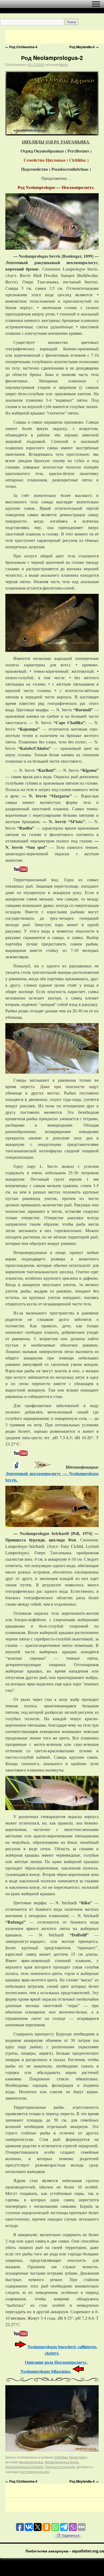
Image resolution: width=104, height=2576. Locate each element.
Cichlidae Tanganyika (70, 2457)
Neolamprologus (31, 2462)
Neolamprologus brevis (62, 2462)
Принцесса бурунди (60, 2467)
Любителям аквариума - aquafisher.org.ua (65, 2551)
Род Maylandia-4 (84, 47)
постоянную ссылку (35, 2471)
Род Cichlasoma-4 (21, 47)
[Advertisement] (55, 37)
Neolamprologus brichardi (24, 2467)
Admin (63, 64)
